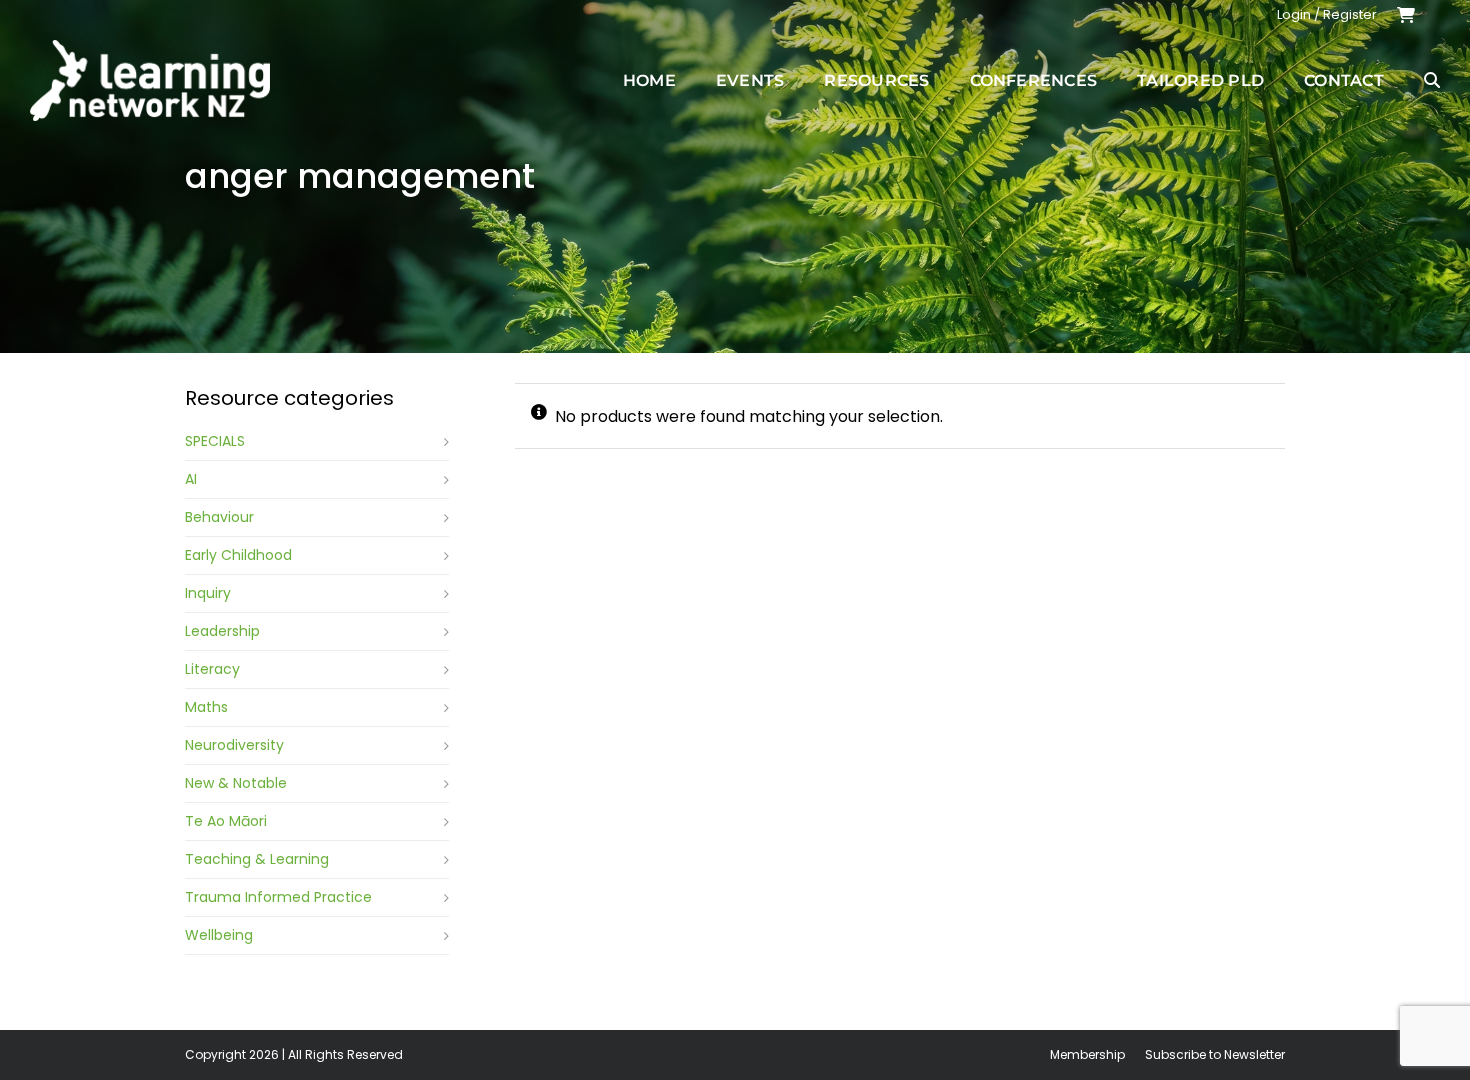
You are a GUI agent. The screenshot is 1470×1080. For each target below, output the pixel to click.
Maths (206, 707)
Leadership (222, 631)
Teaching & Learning (257, 859)
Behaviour (219, 517)
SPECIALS (215, 441)
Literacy (212, 669)
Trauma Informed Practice (278, 897)
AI (191, 479)
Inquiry (208, 593)
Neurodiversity (234, 745)
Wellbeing (219, 935)
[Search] (1432, 80)
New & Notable (236, 783)
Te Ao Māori (226, 821)
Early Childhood (238, 555)
